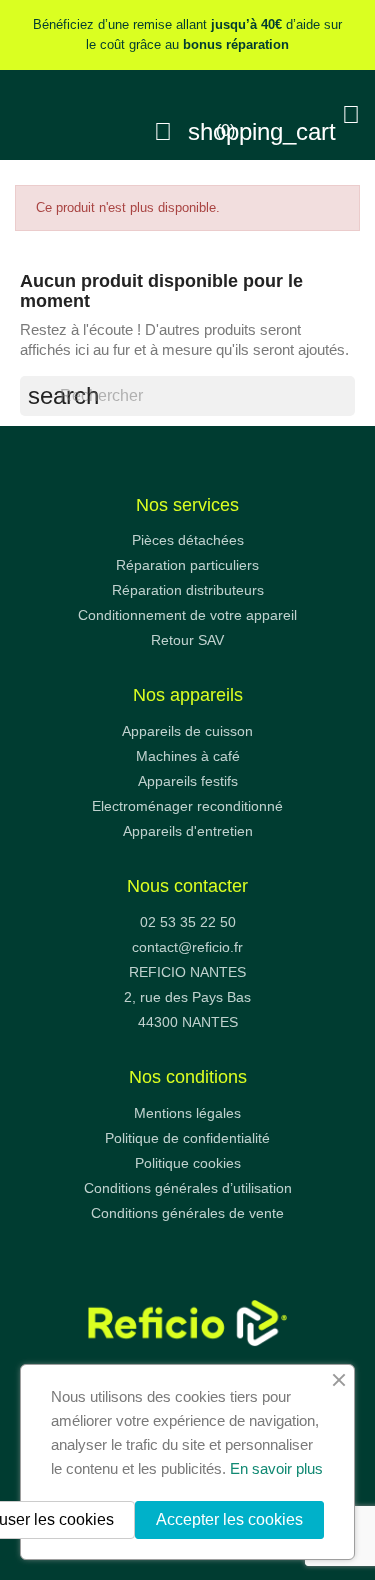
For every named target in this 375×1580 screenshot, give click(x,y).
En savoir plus (276, 1468)
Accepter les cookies (229, 1519)
